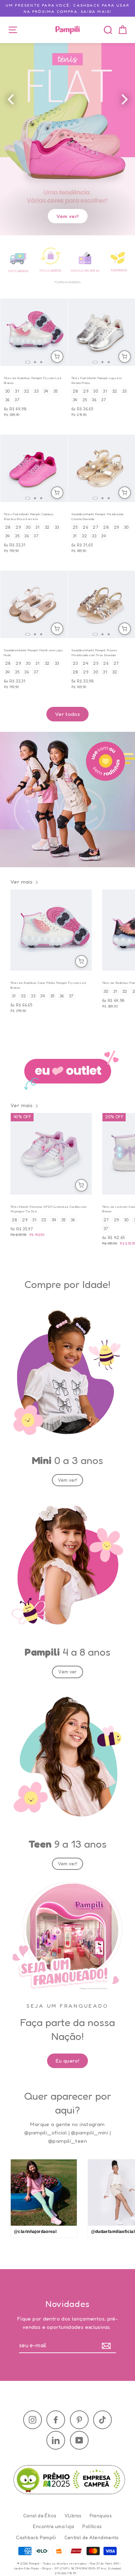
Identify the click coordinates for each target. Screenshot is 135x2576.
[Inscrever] (108, 2346)
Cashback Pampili (36, 2537)
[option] (67, 120)
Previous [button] (17, 101)
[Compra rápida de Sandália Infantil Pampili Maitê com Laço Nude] (57, 629)
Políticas (92, 2526)
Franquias (101, 2516)
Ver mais (21, 882)
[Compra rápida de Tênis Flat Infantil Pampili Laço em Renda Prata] (125, 357)
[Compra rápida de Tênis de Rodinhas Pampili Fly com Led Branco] (57, 357)
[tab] (28, 362)
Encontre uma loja (53, 2526)
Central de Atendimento (92, 2537)
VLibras (73, 2516)
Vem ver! (68, 216)
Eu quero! (67, 2061)
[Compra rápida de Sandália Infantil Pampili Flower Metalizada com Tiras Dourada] (125, 629)
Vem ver (67, 1672)
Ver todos (67, 714)
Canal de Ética (40, 2516)
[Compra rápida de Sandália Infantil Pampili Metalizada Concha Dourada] (125, 493)
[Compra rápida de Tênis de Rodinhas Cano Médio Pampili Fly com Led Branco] (81, 961)
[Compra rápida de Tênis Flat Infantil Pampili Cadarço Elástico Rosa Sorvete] (57, 493)
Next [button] (132, 101)
